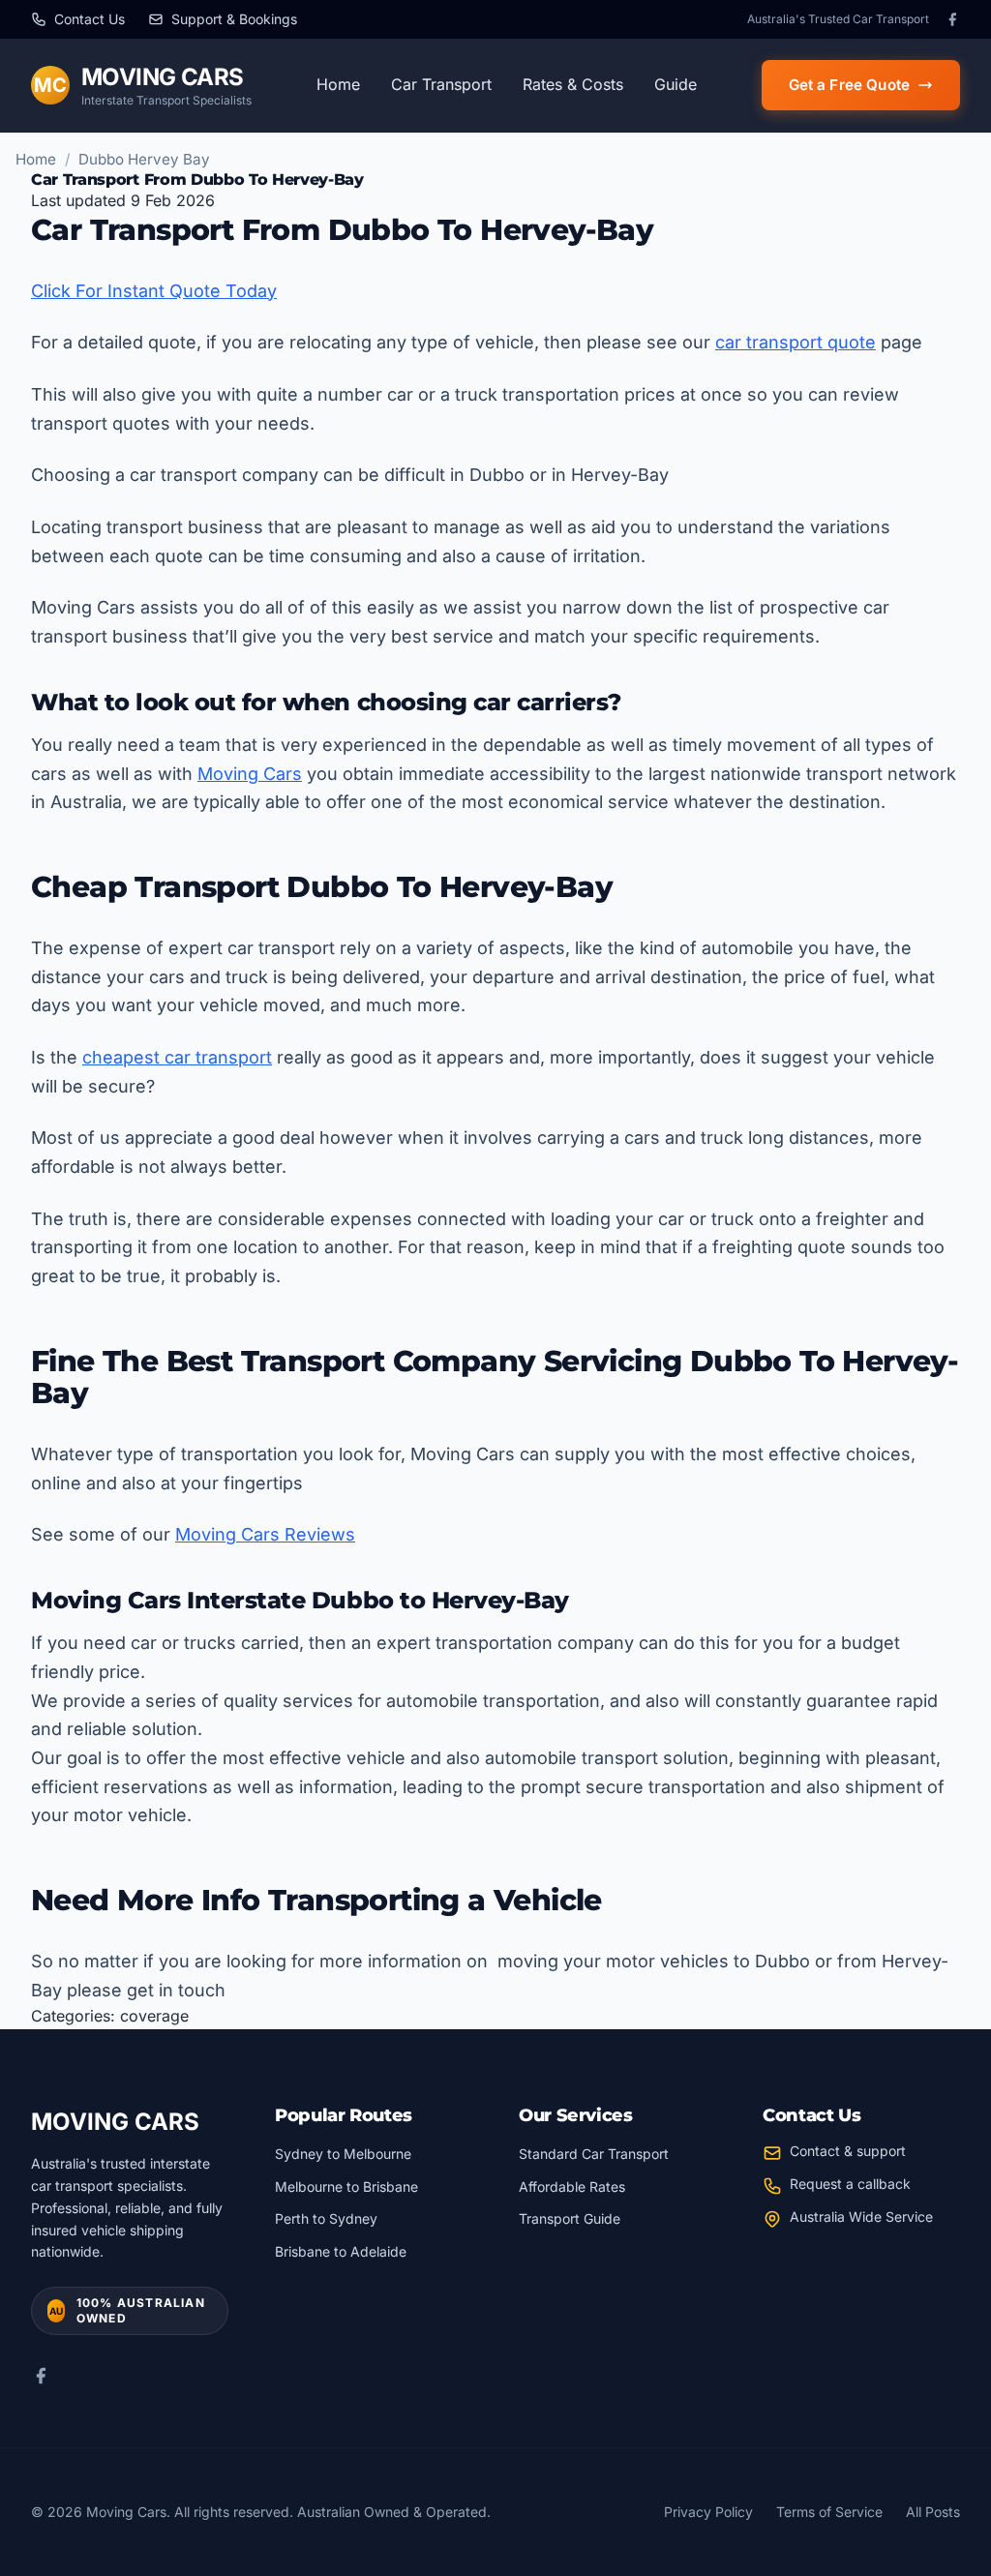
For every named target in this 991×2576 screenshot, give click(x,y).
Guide (676, 84)
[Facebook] (952, 19)
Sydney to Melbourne (343, 2154)
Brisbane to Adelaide (341, 2251)
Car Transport (441, 84)
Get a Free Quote (849, 85)
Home (338, 84)
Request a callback (850, 2184)
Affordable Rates (572, 2187)
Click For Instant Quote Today (154, 291)
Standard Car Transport (594, 2154)
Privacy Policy (708, 2512)
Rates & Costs (573, 84)
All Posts (933, 2512)
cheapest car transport (177, 1057)
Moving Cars (250, 774)
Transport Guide (570, 2218)
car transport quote (796, 342)
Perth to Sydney (326, 2218)
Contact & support (848, 2151)
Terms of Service (829, 2512)
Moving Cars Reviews (265, 1534)
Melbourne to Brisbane (346, 2187)
